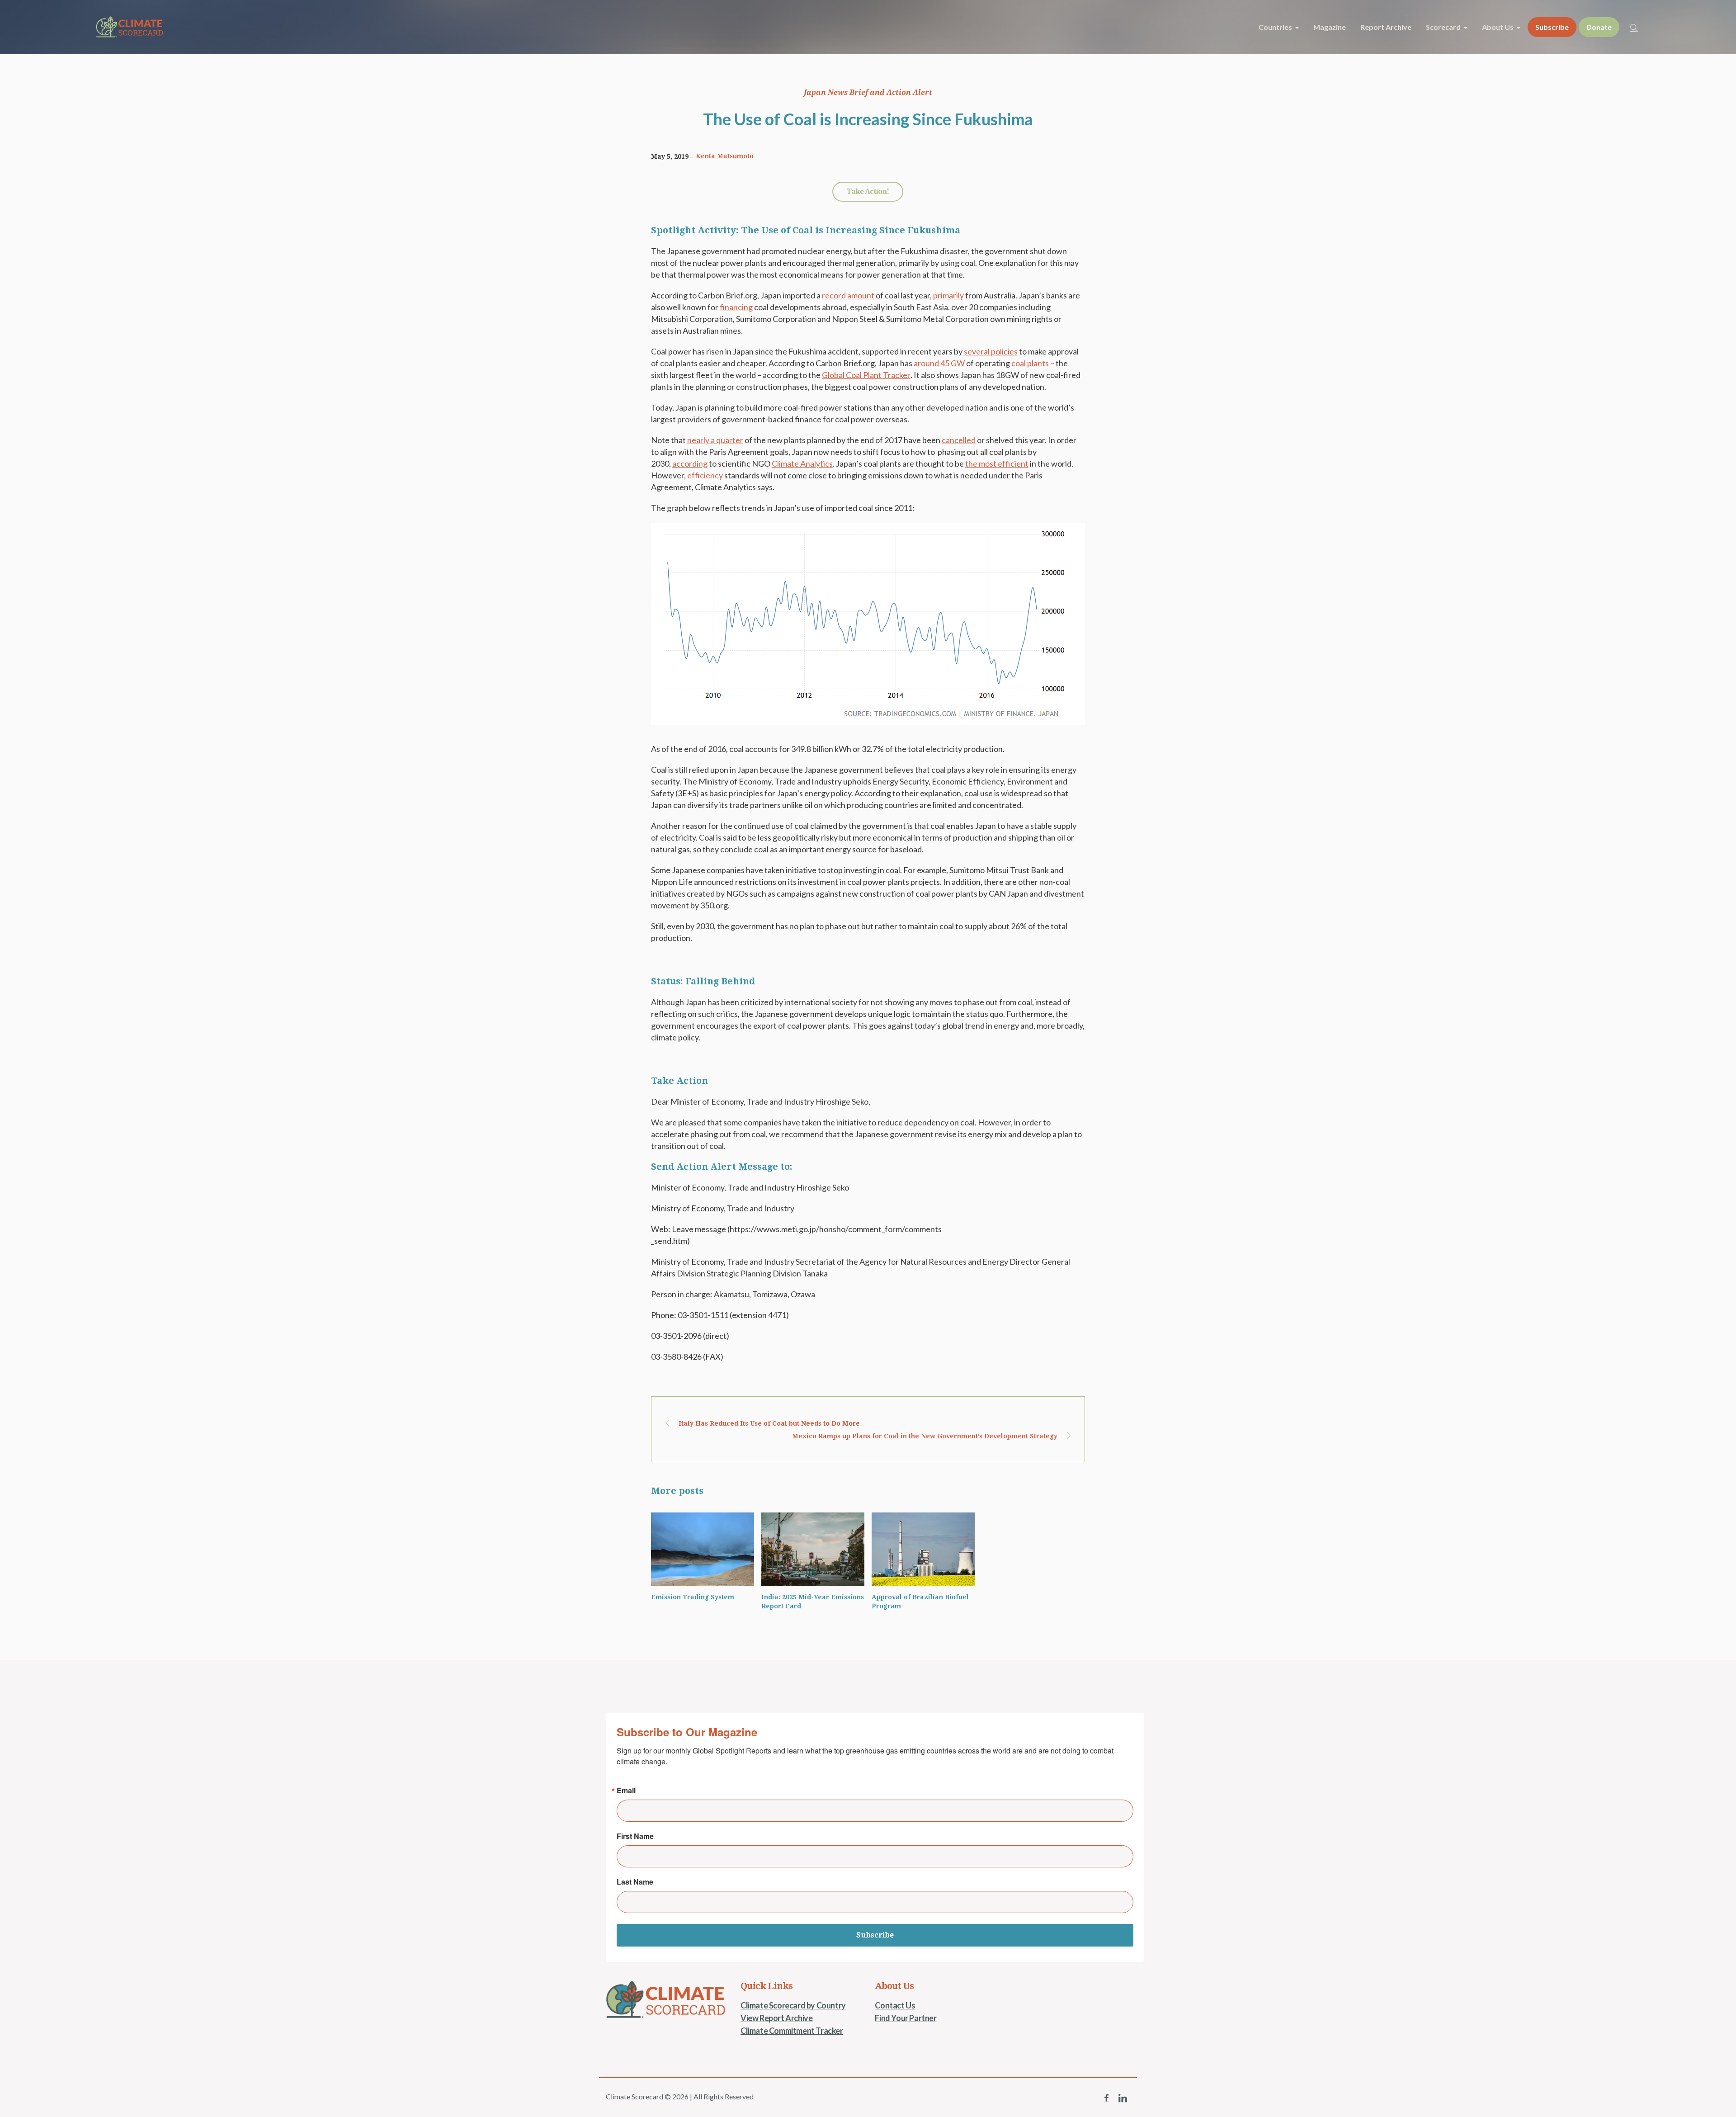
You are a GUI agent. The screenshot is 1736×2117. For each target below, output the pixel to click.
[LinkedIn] (1123, 2098)
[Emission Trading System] (703, 1549)
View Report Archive (776, 2018)
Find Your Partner (906, 2018)
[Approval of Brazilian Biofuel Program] (923, 1549)
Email (626, 1791)
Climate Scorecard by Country (793, 2005)
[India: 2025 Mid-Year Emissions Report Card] (813, 1549)
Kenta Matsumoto (725, 156)
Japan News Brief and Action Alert (868, 92)
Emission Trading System (693, 1597)
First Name (635, 1836)
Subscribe (875, 1935)
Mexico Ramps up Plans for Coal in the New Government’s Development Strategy (925, 1436)
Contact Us (895, 2005)
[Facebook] (1106, 2098)
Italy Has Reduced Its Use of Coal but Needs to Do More (769, 1423)
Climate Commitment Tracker (792, 2031)
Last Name (635, 1882)
